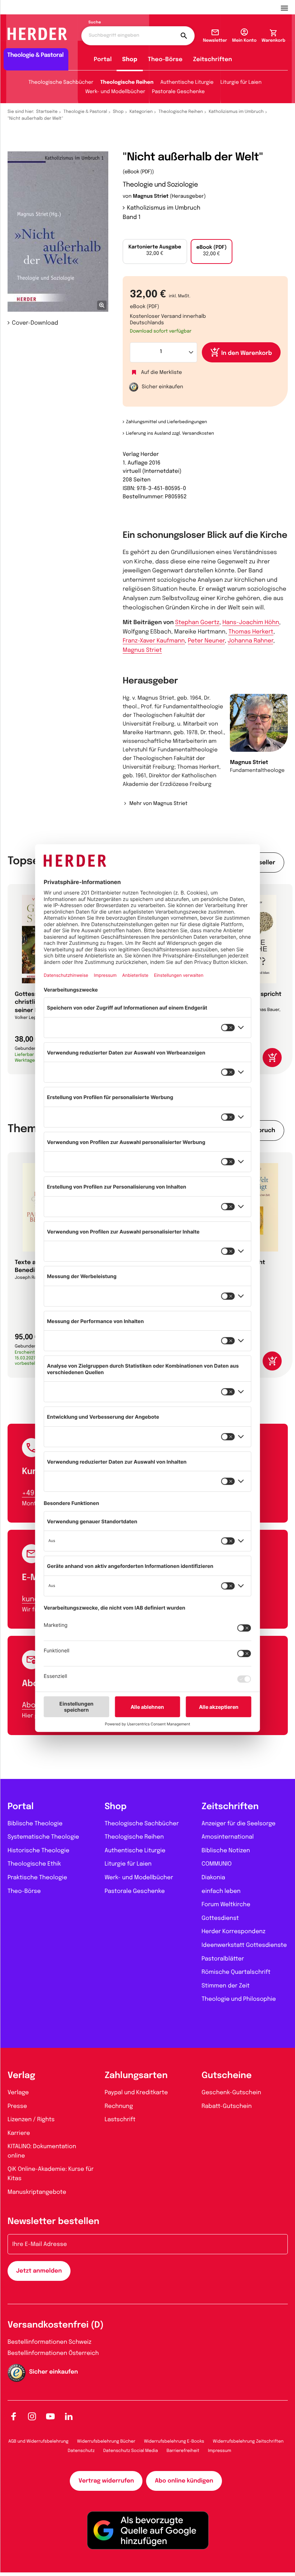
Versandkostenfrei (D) (56, 2325)
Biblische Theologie (35, 1824)
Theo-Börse (165, 60)
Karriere (19, 2133)
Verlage (18, 2093)
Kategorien (141, 112)
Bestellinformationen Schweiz (49, 2342)
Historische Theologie (38, 1851)
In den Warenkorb (247, 353)
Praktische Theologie (37, 1878)
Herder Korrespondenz (233, 1932)
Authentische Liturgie (187, 83)
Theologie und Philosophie (239, 1999)
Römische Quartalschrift (236, 1972)
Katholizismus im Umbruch (236, 112)
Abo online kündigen (184, 2481)
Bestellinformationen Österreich (53, 2353)
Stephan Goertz (197, 623)
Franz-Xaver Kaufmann (154, 641)
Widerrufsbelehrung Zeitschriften (248, 2442)
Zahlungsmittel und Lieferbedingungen (166, 422)
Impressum (220, 2451)
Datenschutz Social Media (131, 2451)
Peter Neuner (206, 641)
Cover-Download (35, 323)
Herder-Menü (288, 7)
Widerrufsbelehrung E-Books (174, 2442)
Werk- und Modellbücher (115, 92)
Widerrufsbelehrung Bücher (106, 2442)
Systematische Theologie (43, 1837)
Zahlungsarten (136, 2076)
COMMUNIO (217, 1864)
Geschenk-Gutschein (231, 2093)
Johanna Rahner (251, 641)
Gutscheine (226, 2076)
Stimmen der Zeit (226, 1986)
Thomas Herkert (251, 632)
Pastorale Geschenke (178, 92)
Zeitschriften (212, 60)
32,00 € (155, 251)
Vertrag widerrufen (106, 2481)
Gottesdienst (220, 1918)
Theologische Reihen (127, 83)
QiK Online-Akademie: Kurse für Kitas (51, 2174)
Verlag (21, 2076)
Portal (103, 60)
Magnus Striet (151, 197)
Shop (130, 60)
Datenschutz (81, 2451)
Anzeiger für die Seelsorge (239, 1824)
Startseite (47, 112)
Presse (17, 2106)
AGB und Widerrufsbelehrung (38, 2442)
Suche (95, 23)
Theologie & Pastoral (85, 112)
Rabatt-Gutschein (226, 2106)
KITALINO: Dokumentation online (42, 2151)
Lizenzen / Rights (31, 2120)
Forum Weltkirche (226, 1905)
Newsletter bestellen (53, 2222)
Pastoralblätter (223, 1959)
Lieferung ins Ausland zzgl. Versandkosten (170, 434)
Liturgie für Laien (241, 83)
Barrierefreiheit (183, 2451)
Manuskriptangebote (37, 2192)
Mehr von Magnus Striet (158, 804)
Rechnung (119, 2106)
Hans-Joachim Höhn (251, 623)
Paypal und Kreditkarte (136, 2093)
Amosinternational (228, 1837)
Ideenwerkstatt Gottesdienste (244, 1945)
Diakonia (213, 1878)
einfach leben (221, 1891)
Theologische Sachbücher (61, 83)
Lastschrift (120, 2120)
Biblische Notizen (226, 1851)
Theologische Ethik (34, 1864)
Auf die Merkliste (162, 373)
